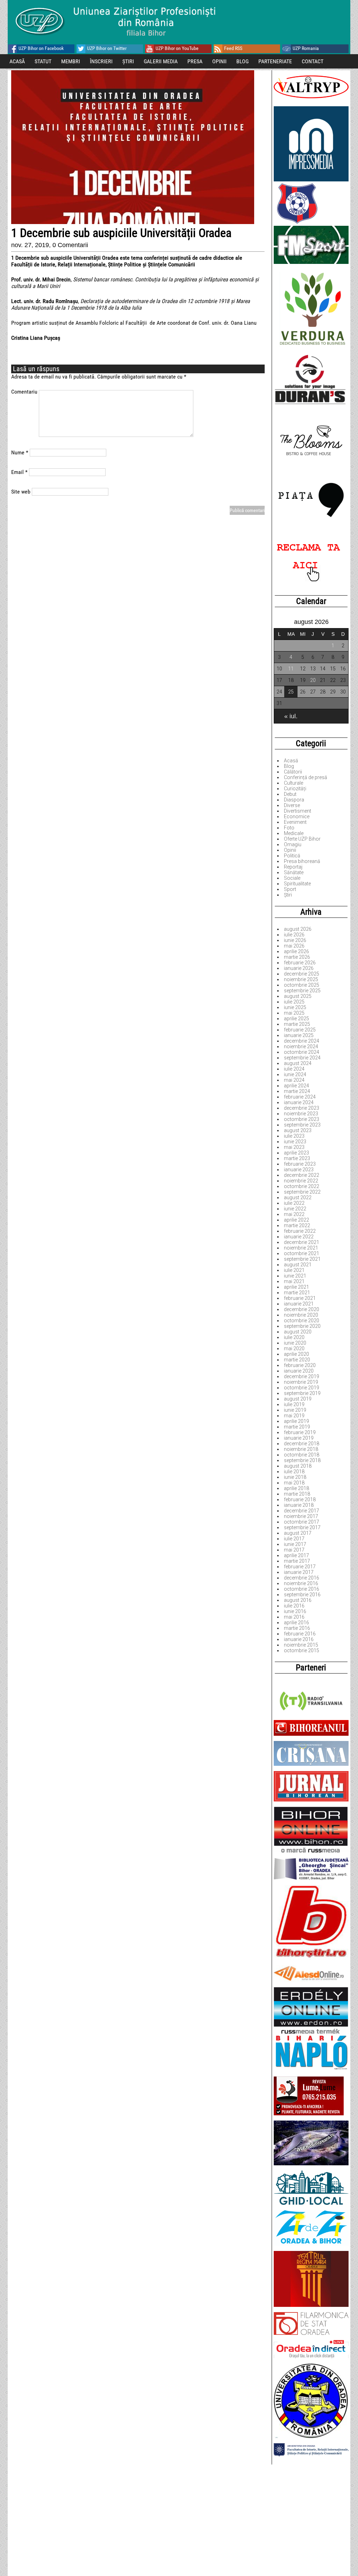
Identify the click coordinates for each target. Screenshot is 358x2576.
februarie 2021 (300, 1298)
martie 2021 (297, 1293)
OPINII (219, 61)
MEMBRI (71, 61)
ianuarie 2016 (299, 1639)
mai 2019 (294, 1416)
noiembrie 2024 (301, 1046)
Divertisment (298, 811)
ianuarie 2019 (299, 1438)
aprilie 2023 (296, 1153)
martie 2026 (297, 957)
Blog (289, 766)
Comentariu (24, 392)
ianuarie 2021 (299, 1304)
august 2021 (298, 1265)
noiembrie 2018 (301, 1449)
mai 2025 (294, 1013)
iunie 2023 (295, 1142)
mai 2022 (294, 1214)
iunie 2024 (295, 1074)
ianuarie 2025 (299, 1035)
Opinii (290, 850)
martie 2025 (297, 1024)
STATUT (43, 61)
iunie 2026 (295, 940)
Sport (290, 889)
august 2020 (298, 1332)
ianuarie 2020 (299, 1371)
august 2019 (298, 1399)
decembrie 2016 (302, 1578)
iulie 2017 (294, 1539)
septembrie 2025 (302, 991)
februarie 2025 (300, 1030)
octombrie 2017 (302, 1522)
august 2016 (298, 1600)
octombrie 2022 (302, 1186)
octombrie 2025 (302, 985)
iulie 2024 (294, 1069)
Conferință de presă (306, 777)
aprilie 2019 (296, 1421)
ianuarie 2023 (299, 1170)
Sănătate (294, 872)
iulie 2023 (294, 1136)
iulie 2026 (294, 935)
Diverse (292, 805)
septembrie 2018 (302, 1460)
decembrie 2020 (302, 1309)
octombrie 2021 (302, 1253)
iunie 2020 (295, 1343)
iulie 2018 (294, 1472)
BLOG (242, 61)
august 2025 (298, 996)
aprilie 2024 (296, 1086)
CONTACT (313, 61)
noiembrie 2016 (301, 1583)
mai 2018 (294, 1483)
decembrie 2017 (302, 1511)
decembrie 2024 (302, 1041)
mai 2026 (294, 946)
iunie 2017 (295, 1544)
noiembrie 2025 (301, 979)
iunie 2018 (295, 1477)
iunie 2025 (295, 1007)
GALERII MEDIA (161, 61)
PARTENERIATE (275, 61)
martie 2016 (297, 1628)
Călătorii (293, 772)
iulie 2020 (294, 1337)
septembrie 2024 (302, 1058)
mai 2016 (294, 1617)
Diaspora (294, 800)
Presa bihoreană (302, 861)
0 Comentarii (70, 245)
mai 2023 (294, 1147)
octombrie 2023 (302, 1119)
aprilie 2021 (296, 1287)
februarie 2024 (300, 1097)
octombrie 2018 (302, 1455)
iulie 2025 (294, 1002)
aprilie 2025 (296, 1019)
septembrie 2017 (302, 1527)
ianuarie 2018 (299, 1505)
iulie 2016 (294, 1606)
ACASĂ (17, 61)
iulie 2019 (294, 1404)
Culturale (293, 783)
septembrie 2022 (302, 1192)
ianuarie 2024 (299, 1102)
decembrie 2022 (302, 1175)
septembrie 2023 (302, 1125)
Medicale (294, 833)
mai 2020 (294, 1348)
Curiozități (295, 789)
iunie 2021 (295, 1276)
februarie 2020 (300, 1365)
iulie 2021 (294, 1270)
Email (19, 472)
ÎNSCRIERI (101, 61)
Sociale (292, 878)
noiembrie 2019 (301, 1382)
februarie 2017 (300, 1567)
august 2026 (298, 929)
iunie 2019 (295, 1410)
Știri (288, 895)
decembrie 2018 (302, 1444)
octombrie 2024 (302, 1052)
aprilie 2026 (296, 951)
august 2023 (298, 1130)
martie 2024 (297, 1091)
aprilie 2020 (296, 1354)
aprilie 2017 (296, 1555)
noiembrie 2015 (301, 1645)
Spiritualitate (297, 884)
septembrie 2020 (302, 1326)
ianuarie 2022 (299, 1237)
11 (291, 669)
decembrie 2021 (302, 1242)
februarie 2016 (300, 1634)
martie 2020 (297, 1360)
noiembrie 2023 (301, 1114)
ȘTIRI (128, 61)
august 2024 (298, 1063)
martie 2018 (297, 1494)
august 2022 (298, 1197)
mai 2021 (294, 1281)
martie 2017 (297, 1561)
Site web (21, 492)
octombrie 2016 (302, 1589)
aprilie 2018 (296, 1488)
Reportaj (293, 867)
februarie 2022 (300, 1231)
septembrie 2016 (302, 1595)
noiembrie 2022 (301, 1181)
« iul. (291, 716)
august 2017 (298, 1533)
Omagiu (293, 844)
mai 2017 (294, 1550)
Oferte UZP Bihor (302, 839)
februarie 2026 (300, 963)
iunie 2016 (295, 1611)
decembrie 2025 (302, 974)
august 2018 (298, 1466)
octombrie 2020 (302, 1321)
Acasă (291, 761)
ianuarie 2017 (299, 1572)
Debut (290, 794)
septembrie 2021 (302, 1259)
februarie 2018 (300, 1499)
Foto (289, 828)
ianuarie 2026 (299, 968)
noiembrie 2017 (301, 1516)
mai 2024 (294, 1080)
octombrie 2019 (302, 1388)
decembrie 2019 (302, 1376)
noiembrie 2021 (301, 1248)
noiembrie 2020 (301, 1315)
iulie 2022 (294, 1203)
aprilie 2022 (296, 1220)
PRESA (195, 61)
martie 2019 (297, 1427)
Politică (292, 856)
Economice (297, 816)
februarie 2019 (300, 1432)
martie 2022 (297, 1225)
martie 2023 (297, 1158)
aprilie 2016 (296, 1622)
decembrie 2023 (302, 1108)
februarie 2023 (300, 1164)
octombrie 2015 (302, 1650)
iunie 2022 (295, 1209)
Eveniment (295, 822)
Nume (20, 452)
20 (313, 680)
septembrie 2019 (302, 1393)
